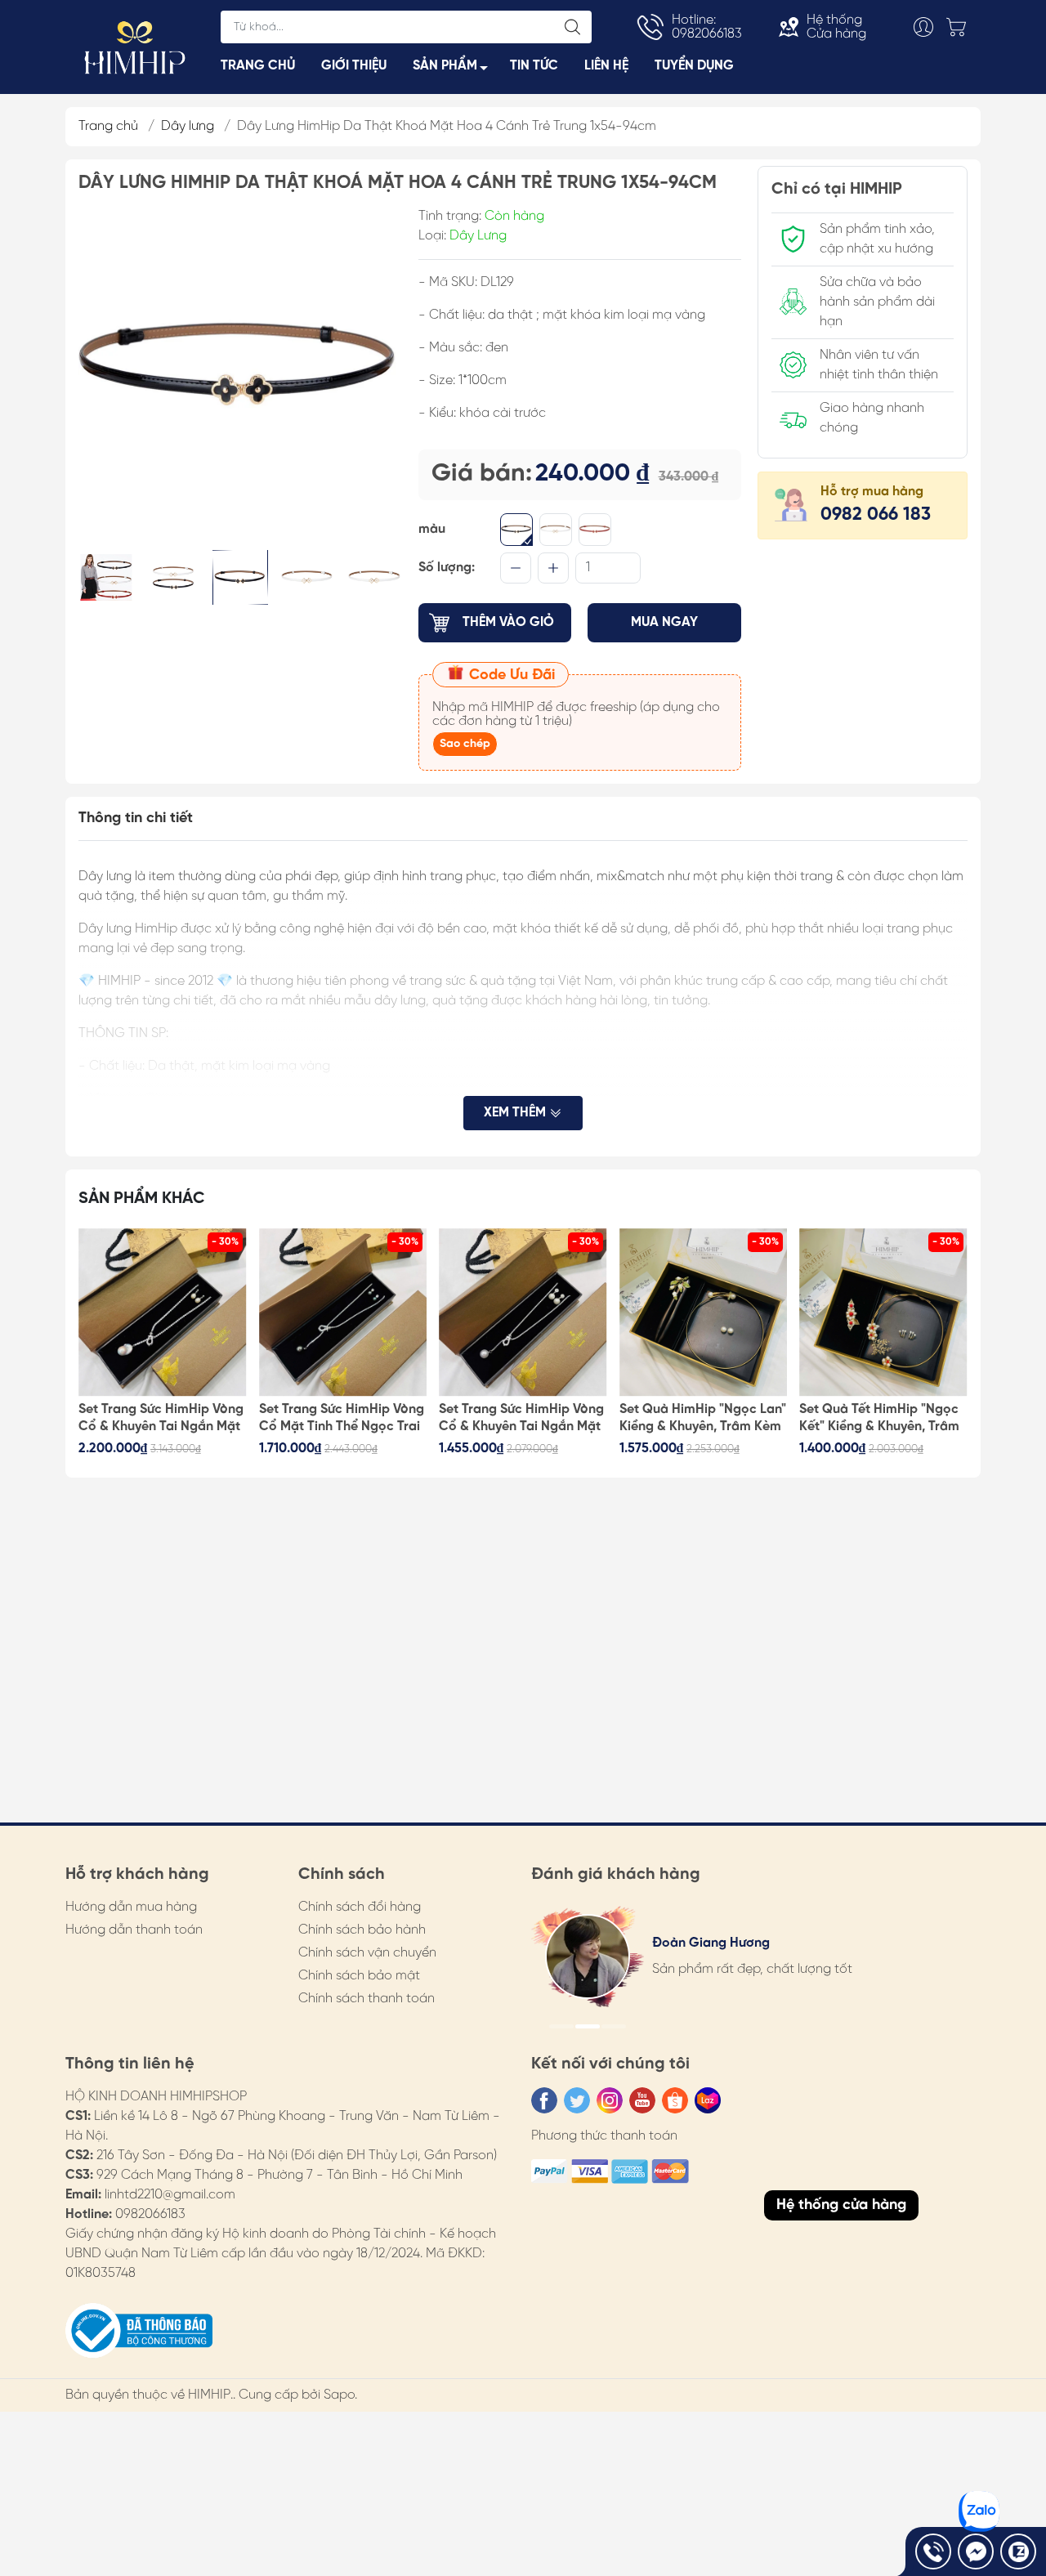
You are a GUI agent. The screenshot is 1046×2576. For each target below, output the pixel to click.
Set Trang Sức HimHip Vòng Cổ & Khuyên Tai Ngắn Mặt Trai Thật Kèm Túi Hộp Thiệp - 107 (161, 1419)
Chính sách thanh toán (367, 1999)
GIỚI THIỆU (354, 66)
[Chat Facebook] (976, 2551)
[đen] (516, 530)
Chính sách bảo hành (362, 1930)
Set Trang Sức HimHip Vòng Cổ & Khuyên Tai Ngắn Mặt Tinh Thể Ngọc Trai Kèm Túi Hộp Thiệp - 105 (521, 1419)
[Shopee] (675, 2100)
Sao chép (465, 744)
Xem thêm (516, 1113)
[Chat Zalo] (1018, 2551)
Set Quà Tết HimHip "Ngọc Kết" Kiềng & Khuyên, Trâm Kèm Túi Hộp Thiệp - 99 (879, 1419)
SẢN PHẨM (445, 66)
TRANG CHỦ (258, 66)
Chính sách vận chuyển (367, 1953)
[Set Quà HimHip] (704, 1313)
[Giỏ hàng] (960, 27)
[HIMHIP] (135, 46)
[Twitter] (577, 2100)
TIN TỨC (534, 66)
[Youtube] (642, 2100)
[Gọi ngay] (933, 2551)
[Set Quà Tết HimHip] (883, 1313)
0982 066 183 (876, 515)
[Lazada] (708, 2100)
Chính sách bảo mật (359, 1976)
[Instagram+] (610, 2100)
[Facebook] (544, 2100)
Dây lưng (188, 126)
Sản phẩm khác (142, 1199)
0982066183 (150, 2214)
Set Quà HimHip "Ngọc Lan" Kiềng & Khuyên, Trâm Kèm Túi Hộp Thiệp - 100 (703, 1419)
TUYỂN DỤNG (694, 66)
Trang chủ (108, 126)
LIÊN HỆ (606, 66)
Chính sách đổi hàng (360, 1907)
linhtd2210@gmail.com (170, 2195)
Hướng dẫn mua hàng (131, 1907)
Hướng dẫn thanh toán (134, 1930)
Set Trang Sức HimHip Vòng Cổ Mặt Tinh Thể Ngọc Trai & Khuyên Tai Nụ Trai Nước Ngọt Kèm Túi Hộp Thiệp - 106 (342, 1419)
